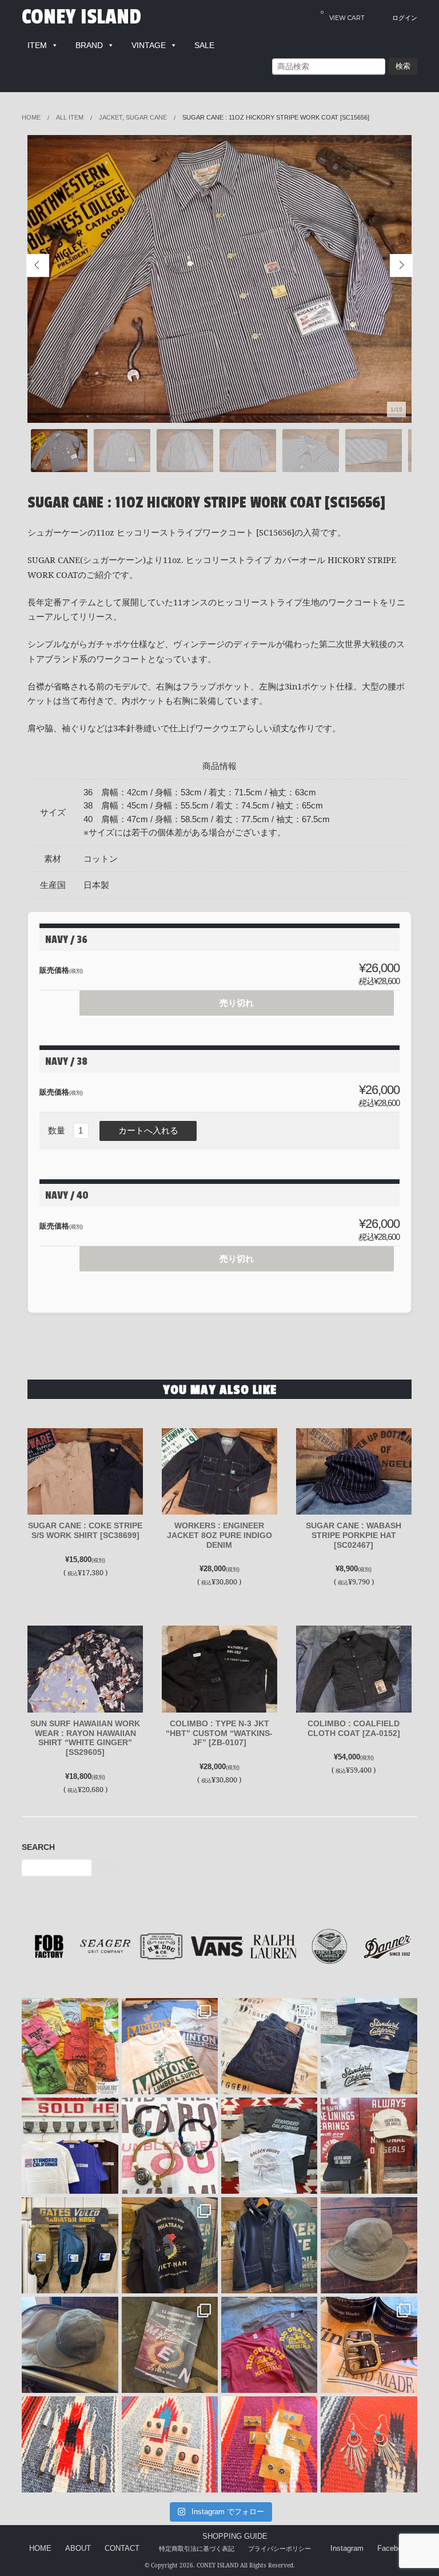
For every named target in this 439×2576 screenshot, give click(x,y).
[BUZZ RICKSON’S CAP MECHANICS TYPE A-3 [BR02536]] (70, 2345)
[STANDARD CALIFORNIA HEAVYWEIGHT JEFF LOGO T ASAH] (70, 2146)
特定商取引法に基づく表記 (197, 2549)
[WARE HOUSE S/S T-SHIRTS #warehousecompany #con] (70, 2046)
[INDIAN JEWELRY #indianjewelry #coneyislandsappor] (269, 2444)
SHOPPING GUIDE (235, 2537)
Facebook (394, 2549)
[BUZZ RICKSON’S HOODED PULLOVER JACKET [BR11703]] (269, 2245)
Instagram (347, 2549)
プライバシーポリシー (280, 2549)
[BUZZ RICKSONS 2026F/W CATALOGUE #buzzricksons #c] (170, 2345)
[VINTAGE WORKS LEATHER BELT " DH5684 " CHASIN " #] (369, 2345)
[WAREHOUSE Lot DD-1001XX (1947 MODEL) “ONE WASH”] (269, 2046)
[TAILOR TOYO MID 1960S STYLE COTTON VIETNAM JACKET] (170, 2245)
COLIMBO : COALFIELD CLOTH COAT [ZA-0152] (354, 1728)
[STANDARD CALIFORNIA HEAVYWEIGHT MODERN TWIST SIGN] (369, 2046)
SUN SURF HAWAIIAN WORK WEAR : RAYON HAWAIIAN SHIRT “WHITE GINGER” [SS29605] (85, 1738)
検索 (403, 66)
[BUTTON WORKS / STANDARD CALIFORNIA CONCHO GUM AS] (170, 2146)
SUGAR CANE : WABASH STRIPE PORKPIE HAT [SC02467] (354, 1535)
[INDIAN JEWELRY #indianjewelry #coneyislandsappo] (70, 2444)
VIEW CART (343, 15)
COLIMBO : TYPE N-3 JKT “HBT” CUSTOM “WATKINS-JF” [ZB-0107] (219, 1733)
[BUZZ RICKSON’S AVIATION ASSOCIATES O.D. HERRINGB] (369, 2245)
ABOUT (78, 2549)
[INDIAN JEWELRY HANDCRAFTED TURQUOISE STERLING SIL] (369, 2444)
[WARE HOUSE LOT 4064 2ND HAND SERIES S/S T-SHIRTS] (170, 2046)
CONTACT (122, 2549)
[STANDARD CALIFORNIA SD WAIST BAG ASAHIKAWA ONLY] (70, 2245)
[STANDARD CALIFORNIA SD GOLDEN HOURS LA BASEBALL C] (369, 2146)
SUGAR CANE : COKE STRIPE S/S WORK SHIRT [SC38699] (85, 1530)
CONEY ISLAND (81, 17)
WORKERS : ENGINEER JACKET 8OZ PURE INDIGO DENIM (219, 1535)
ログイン (405, 18)
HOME (40, 2549)
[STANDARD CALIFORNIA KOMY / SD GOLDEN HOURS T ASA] (269, 2146)
